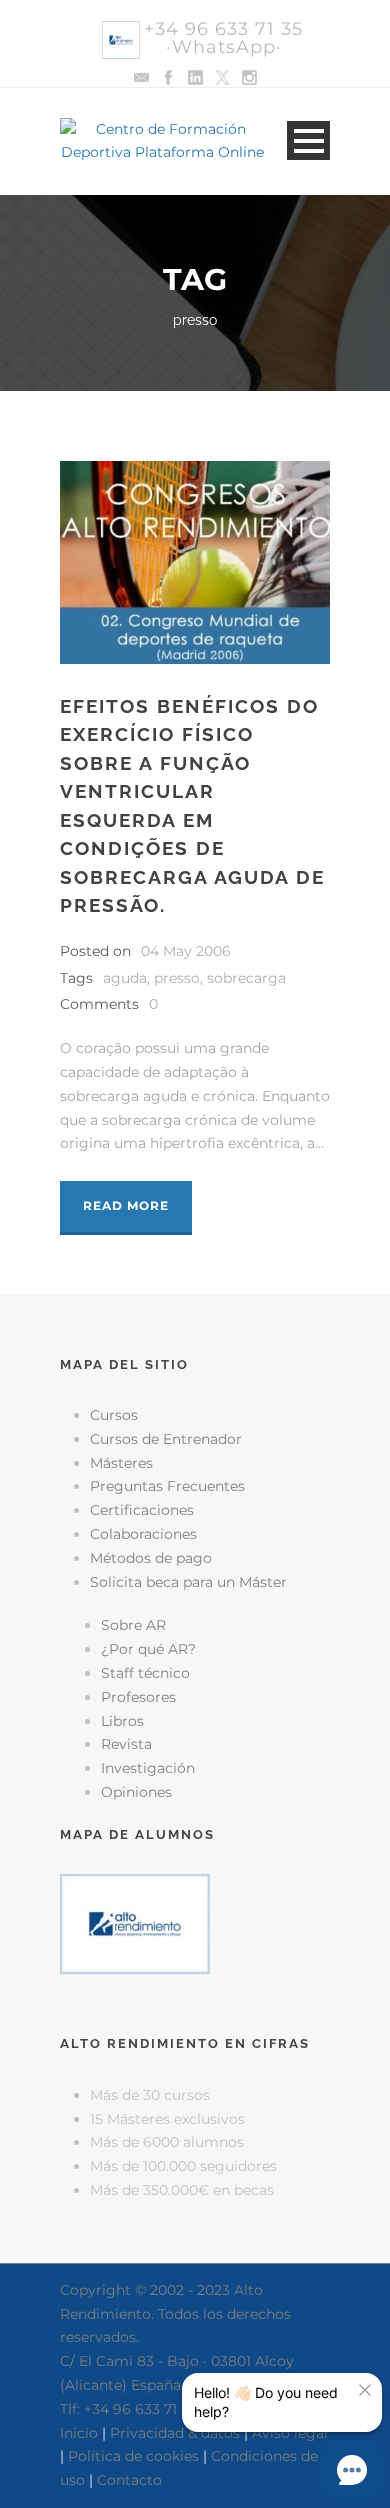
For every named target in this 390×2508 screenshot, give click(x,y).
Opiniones (136, 1792)
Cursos (114, 1415)
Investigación (148, 1768)
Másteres (121, 1463)
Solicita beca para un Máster (188, 1582)
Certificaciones (142, 1510)
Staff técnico (145, 1673)
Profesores (138, 1697)
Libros (122, 1721)
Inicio (79, 2433)
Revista (126, 1744)
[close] (365, 2390)
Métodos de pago (151, 1558)
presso (177, 978)
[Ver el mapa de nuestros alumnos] (135, 1923)
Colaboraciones (143, 1534)
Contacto (129, 2480)
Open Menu (308, 140)
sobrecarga (246, 978)
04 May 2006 (186, 951)
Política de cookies (133, 2456)
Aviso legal (290, 2433)
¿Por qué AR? (148, 1649)
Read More (126, 1205)
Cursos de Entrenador (166, 1439)
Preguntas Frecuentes (167, 1486)
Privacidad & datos (175, 2433)
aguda (125, 978)
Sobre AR (133, 1625)
